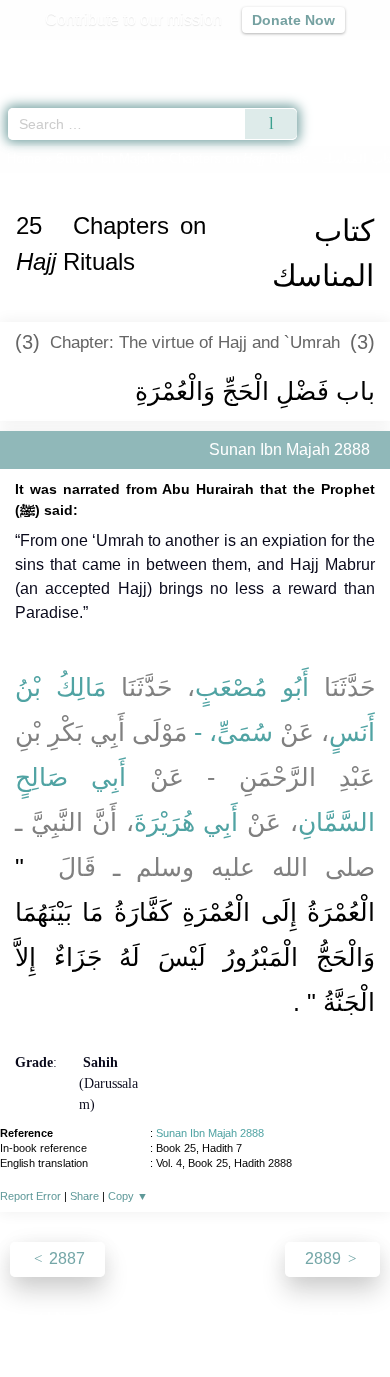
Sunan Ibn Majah (105, 158)
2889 (325, 1258)
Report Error (30, 1196)
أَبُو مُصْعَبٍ (252, 687)
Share (84, 1196)
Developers (217, 1318)
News (75, 1318)
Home (24, 158)
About (22, 1318)
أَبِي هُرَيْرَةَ (186, 822)
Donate (363, 1318)
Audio (331, 55)
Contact (297, 1318)
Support (136, 1318)
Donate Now (293, 20)
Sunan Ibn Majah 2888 (210, 1133)
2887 (65, 1258)
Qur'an (95, 55)
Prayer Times (251, 55)
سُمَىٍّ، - (233, 732)
